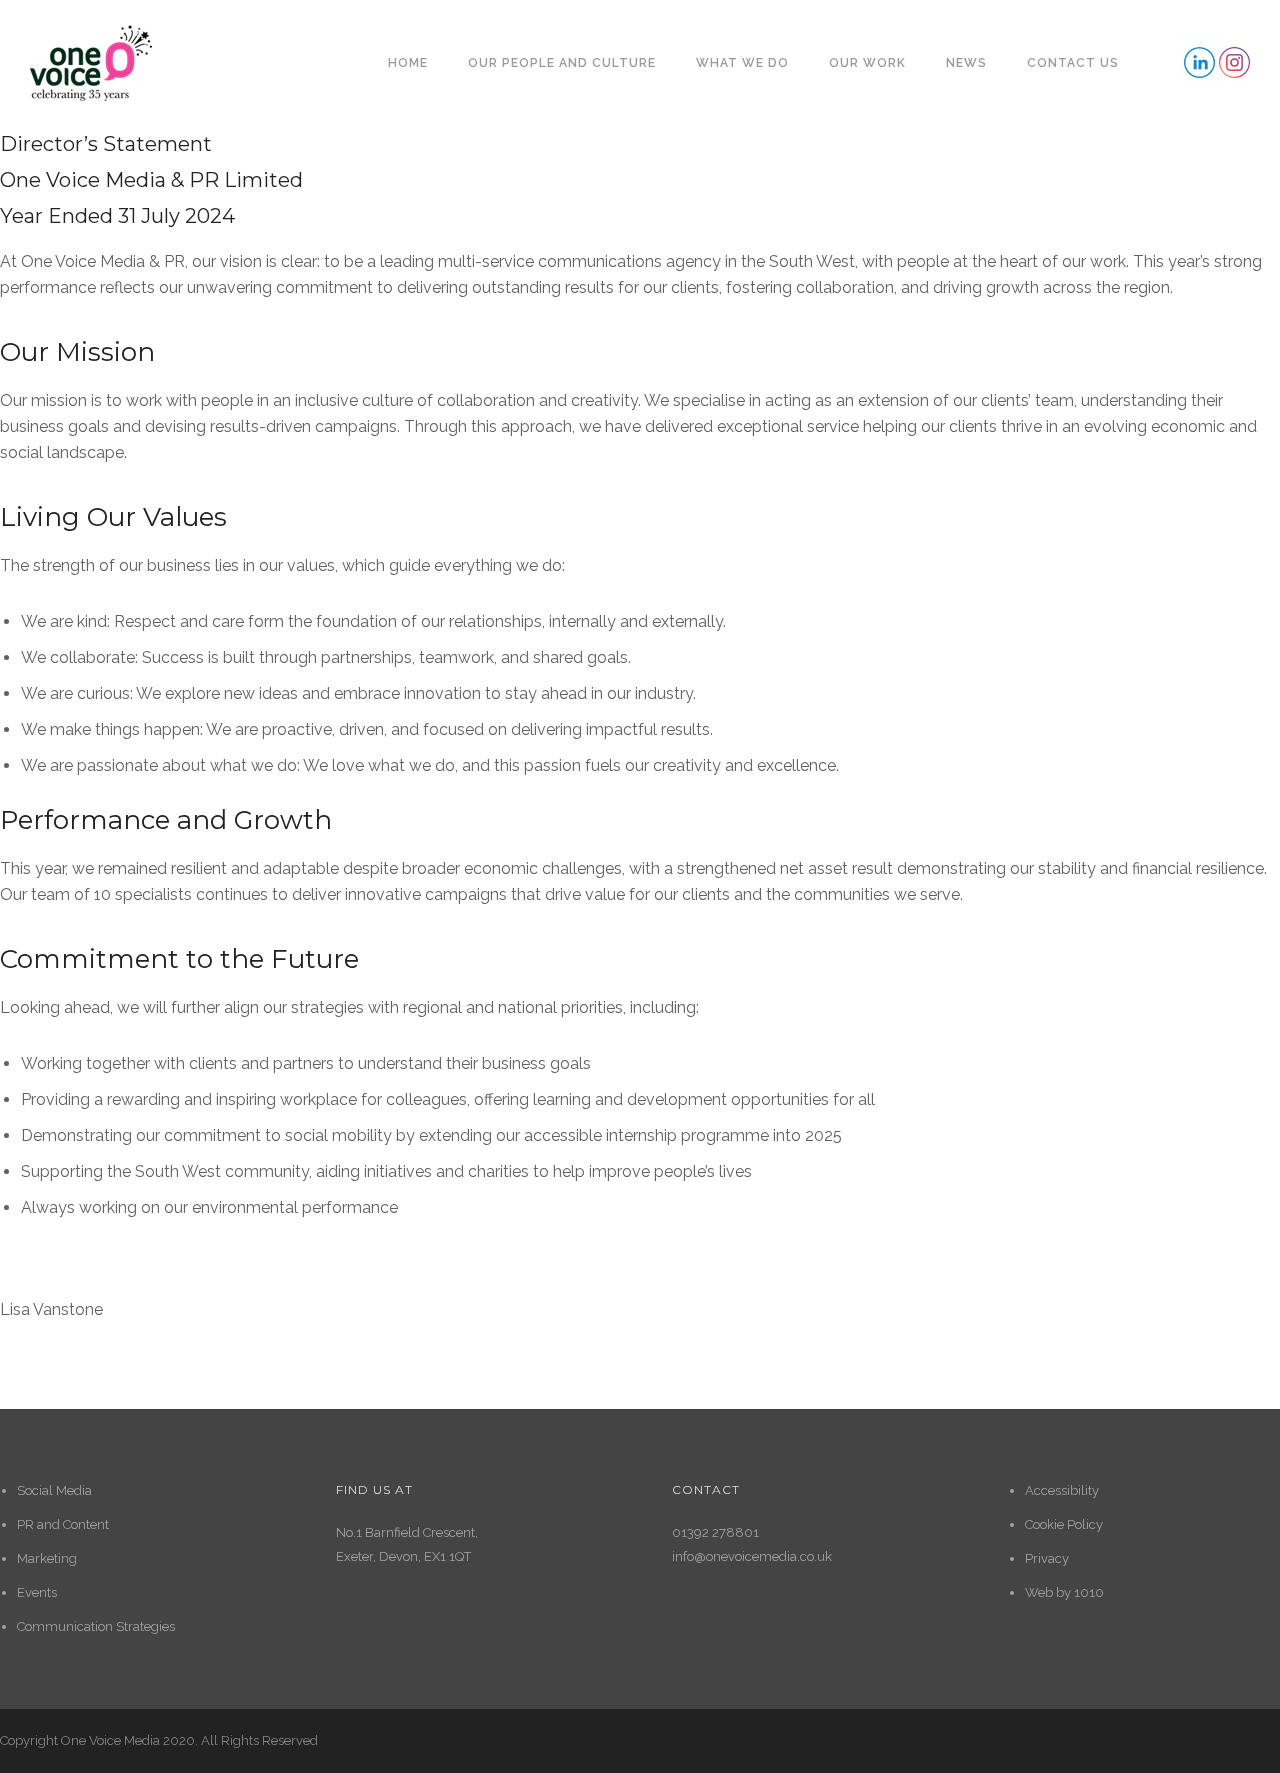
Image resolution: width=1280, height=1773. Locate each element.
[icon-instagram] (1234, 62)
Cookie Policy (1064, 1524)
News (966, 63)
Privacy (1047, 1558)
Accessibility (1062, 1490)
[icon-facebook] (1199, 62)
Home (408, 63)
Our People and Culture (562, 63)
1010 (1089, 1592)
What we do (742, 63)
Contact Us (1073, 63)
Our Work (867, 63)
